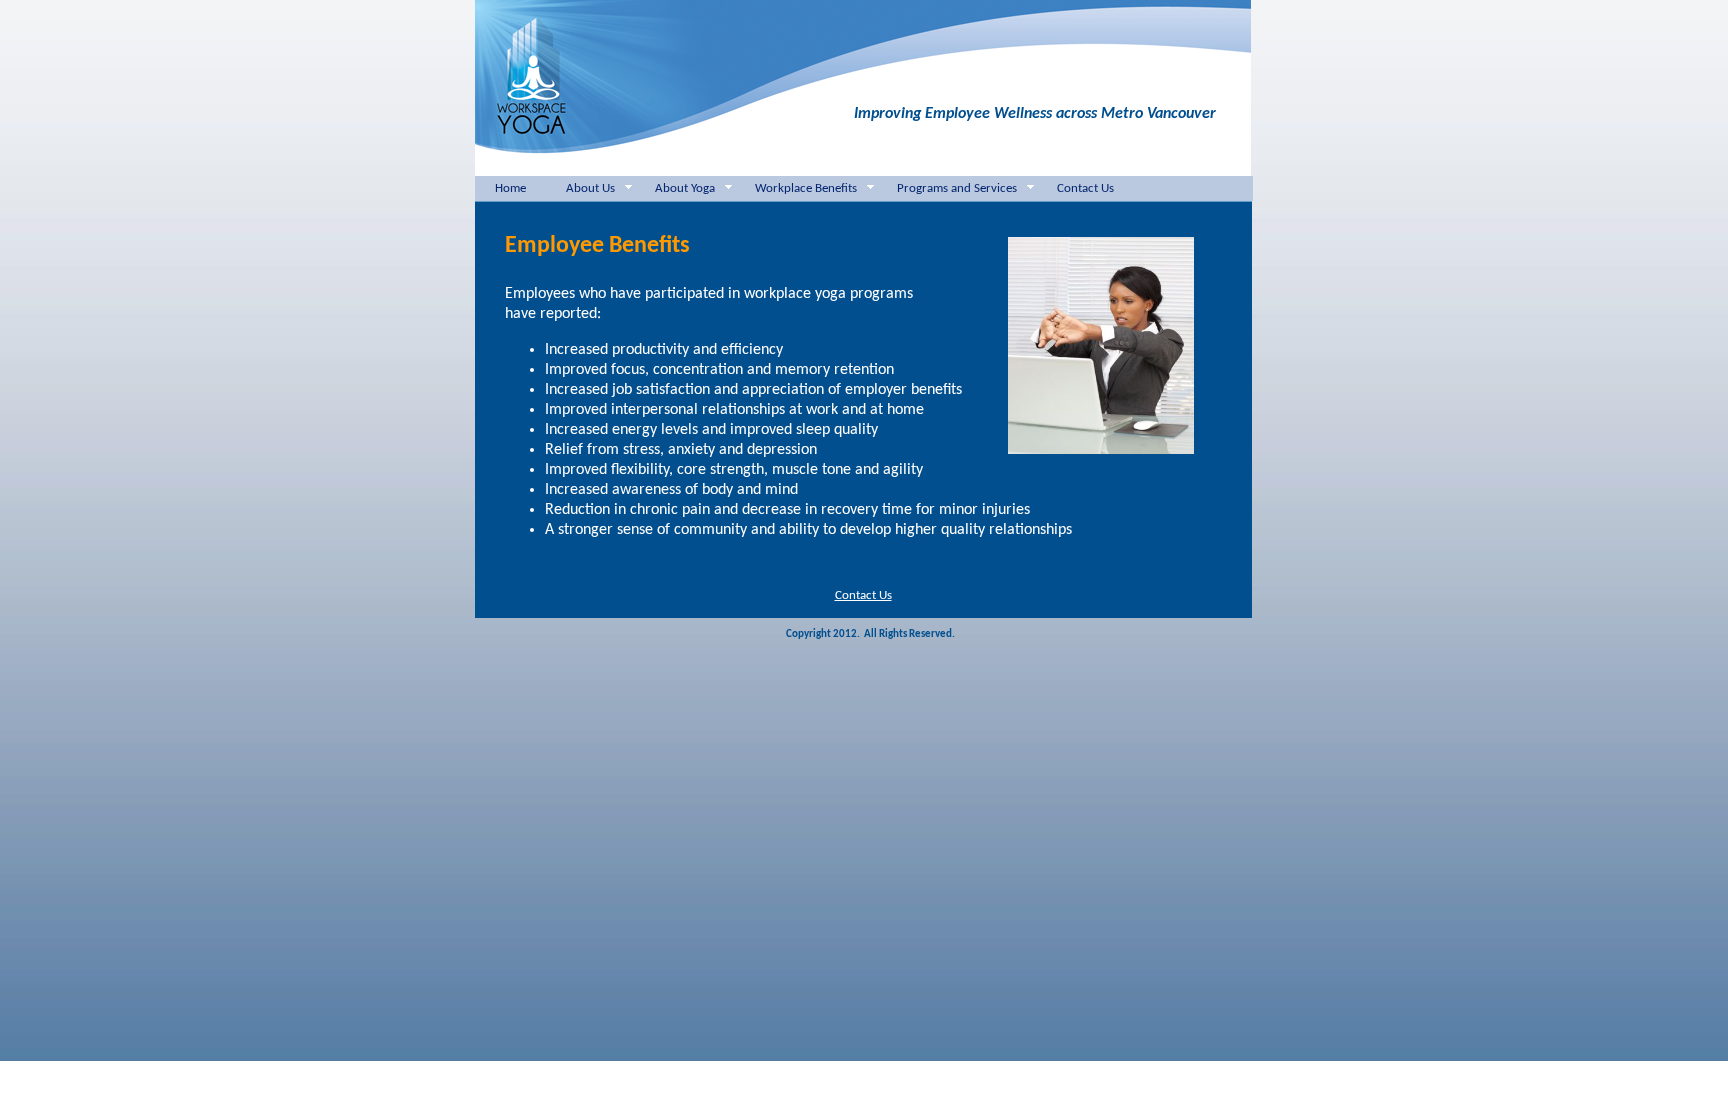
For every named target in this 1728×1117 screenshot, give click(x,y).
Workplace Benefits (806, 188)
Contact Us (1085, 188)
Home (510, 188)
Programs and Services (957, 188)
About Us (590, 188)
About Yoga (685, 188)
